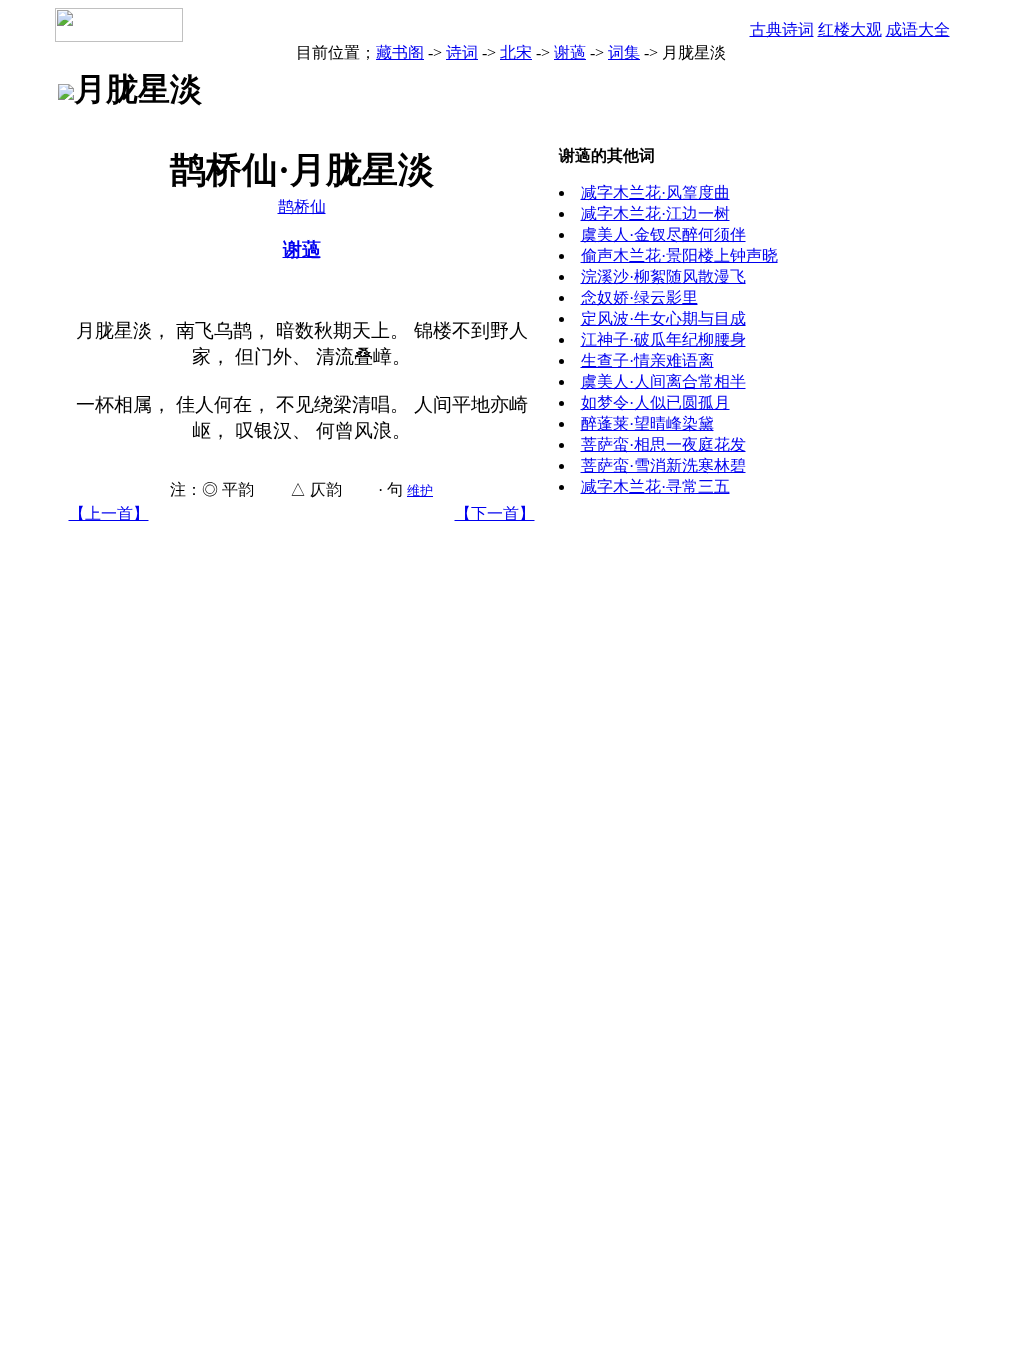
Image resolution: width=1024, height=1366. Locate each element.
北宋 (516, 52)
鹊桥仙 (302, 206)
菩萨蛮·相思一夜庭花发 (663, 444)
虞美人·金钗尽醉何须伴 (663, 234)
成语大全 (918, 29)
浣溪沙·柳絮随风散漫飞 (663, 276)
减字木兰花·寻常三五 (655, 486)
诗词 (462, 52)
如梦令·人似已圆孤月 (655, 402)
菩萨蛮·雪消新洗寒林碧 (663, 465)
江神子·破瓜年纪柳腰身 (663, 339)
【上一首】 (109, 513)
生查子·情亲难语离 (647, 360)
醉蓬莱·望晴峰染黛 (647, 423)
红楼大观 (850, 29)
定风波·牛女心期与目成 (663, 318)
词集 (624, 52)
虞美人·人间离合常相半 (663, 381)
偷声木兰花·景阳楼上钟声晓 (679, 255)
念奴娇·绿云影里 (639, 297)
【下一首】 (495, 513)
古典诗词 (782, 29)
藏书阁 (400, 52)
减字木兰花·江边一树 (655, 213)
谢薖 (570, 52)
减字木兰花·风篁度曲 (655, 192)
